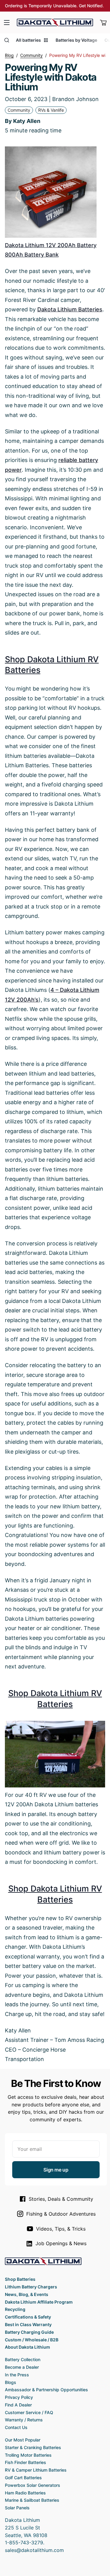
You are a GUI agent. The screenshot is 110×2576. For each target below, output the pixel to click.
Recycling (15, 2309)
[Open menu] (7, 23)
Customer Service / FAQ (29, 2412)
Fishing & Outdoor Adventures (61, 2214)
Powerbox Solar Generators (33, 2485)
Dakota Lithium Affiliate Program (39, 2302)
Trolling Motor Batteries (28, 2455)
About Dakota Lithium (28, 2347)
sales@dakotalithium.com (34, 2550)
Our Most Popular (23, 2440)
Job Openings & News (61, 2243)
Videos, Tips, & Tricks (61, 2229)
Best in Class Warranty (28, 2324)
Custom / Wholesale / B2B (32, 2340)
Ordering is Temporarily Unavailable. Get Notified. (54, 6)
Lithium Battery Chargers (31, 2287)
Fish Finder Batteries (26, 2462)
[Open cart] (103, 23)
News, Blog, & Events (27, 2294)
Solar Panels (17, 2508)
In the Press (17, 2375)
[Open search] (7, 40)
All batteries (28, 40)
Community (19, 110)
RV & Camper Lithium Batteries (36, 2470)
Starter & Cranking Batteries (33, 2447)
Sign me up (56, 2170)
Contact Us (16, 2427)
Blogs (11, 2382)
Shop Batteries (20, 2279)
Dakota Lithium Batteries (70, 309)
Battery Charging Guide (29, 2332)
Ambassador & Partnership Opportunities (46, 2390)
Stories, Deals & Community (61, 2199)
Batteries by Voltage (76, 40)
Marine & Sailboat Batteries (32, 2500)
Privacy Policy (19, 2397)
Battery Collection (23, 2359)
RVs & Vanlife (51, 110)
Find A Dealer (18, 2405)
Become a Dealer (22, 2367)
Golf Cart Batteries (23, 2478)
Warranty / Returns (24, 2420)
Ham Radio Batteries (25, 2493)
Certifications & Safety (28, 2317)
